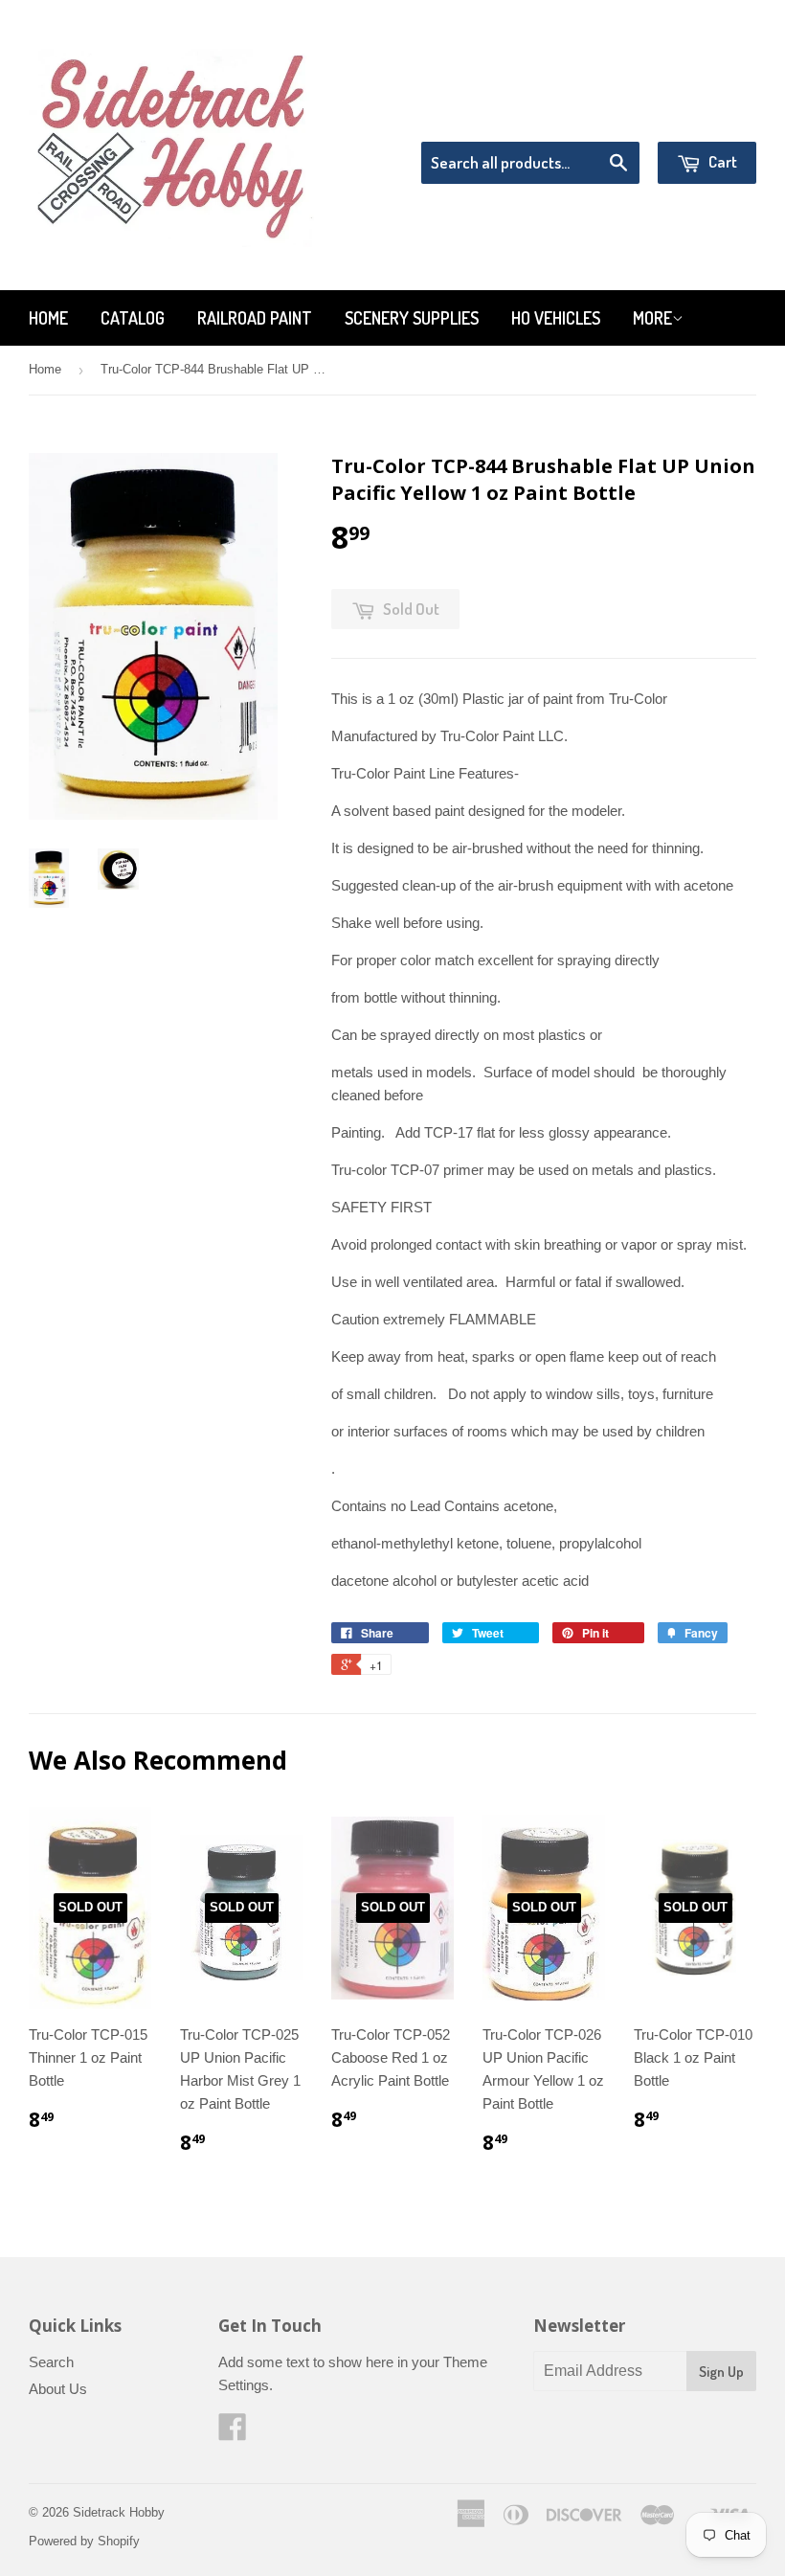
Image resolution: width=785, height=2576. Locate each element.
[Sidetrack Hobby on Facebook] (233, 2433)
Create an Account (702, 117)
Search (51, 2362)
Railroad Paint (255, 318)
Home (48, 318)
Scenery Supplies (412, 318)
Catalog (133, 318)
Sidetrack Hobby (119, 2512)
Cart (721, 161)
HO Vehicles (556, 318)
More (652, 318)
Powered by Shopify (84, 2541)
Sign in (599, 117)
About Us (58, 2389)
